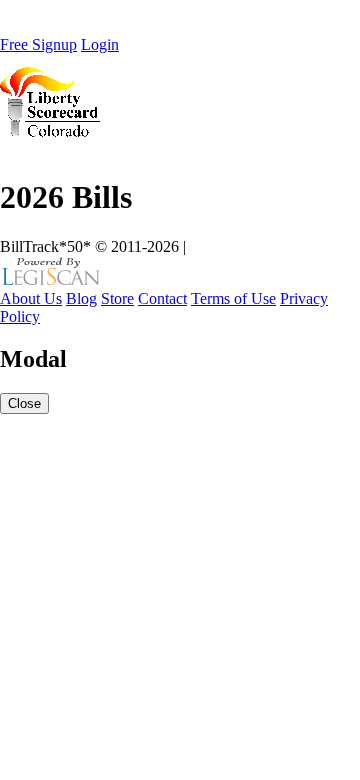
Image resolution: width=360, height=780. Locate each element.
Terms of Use (233, 298)
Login (100, 44)
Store (117, 298)
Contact (162, 298)
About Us (31, 298)
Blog (81, 298)
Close (24, 403)
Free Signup (38, 44)
